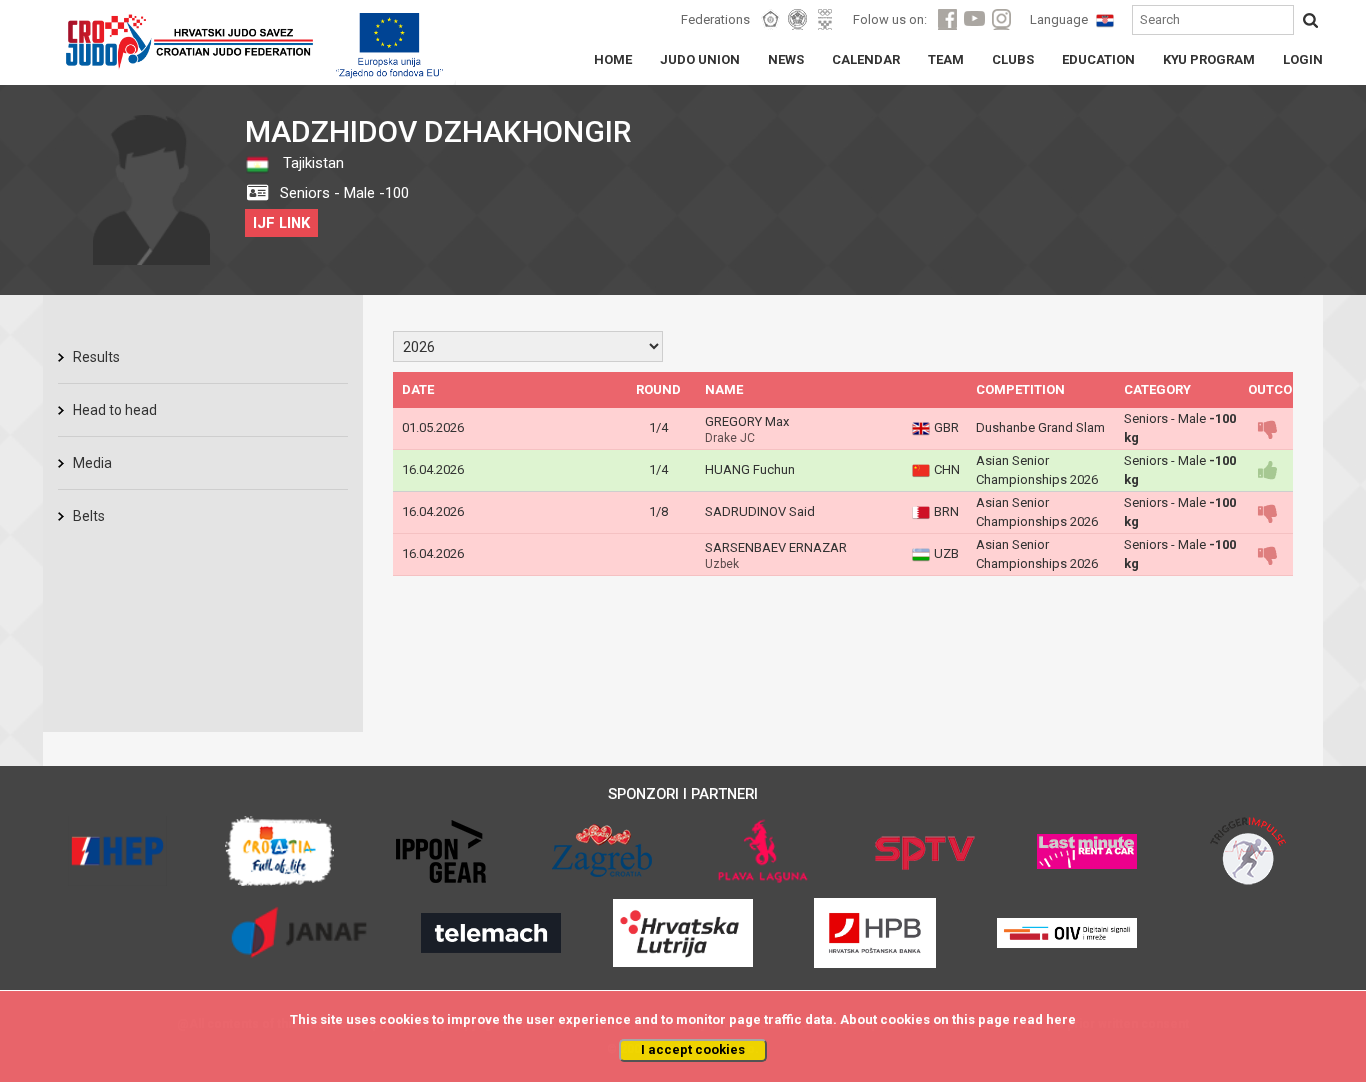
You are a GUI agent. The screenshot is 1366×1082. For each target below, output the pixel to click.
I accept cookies (693, 1049)
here (1061, 1019)
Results (96, 357)
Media (92, 463)
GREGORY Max (747, 421)
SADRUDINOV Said (760, 511)
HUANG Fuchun (750, 469)
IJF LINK (281, 223)
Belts (89, 516)
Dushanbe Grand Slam (1040, 427)
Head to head (115, 410)
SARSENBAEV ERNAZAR (776, 547)
